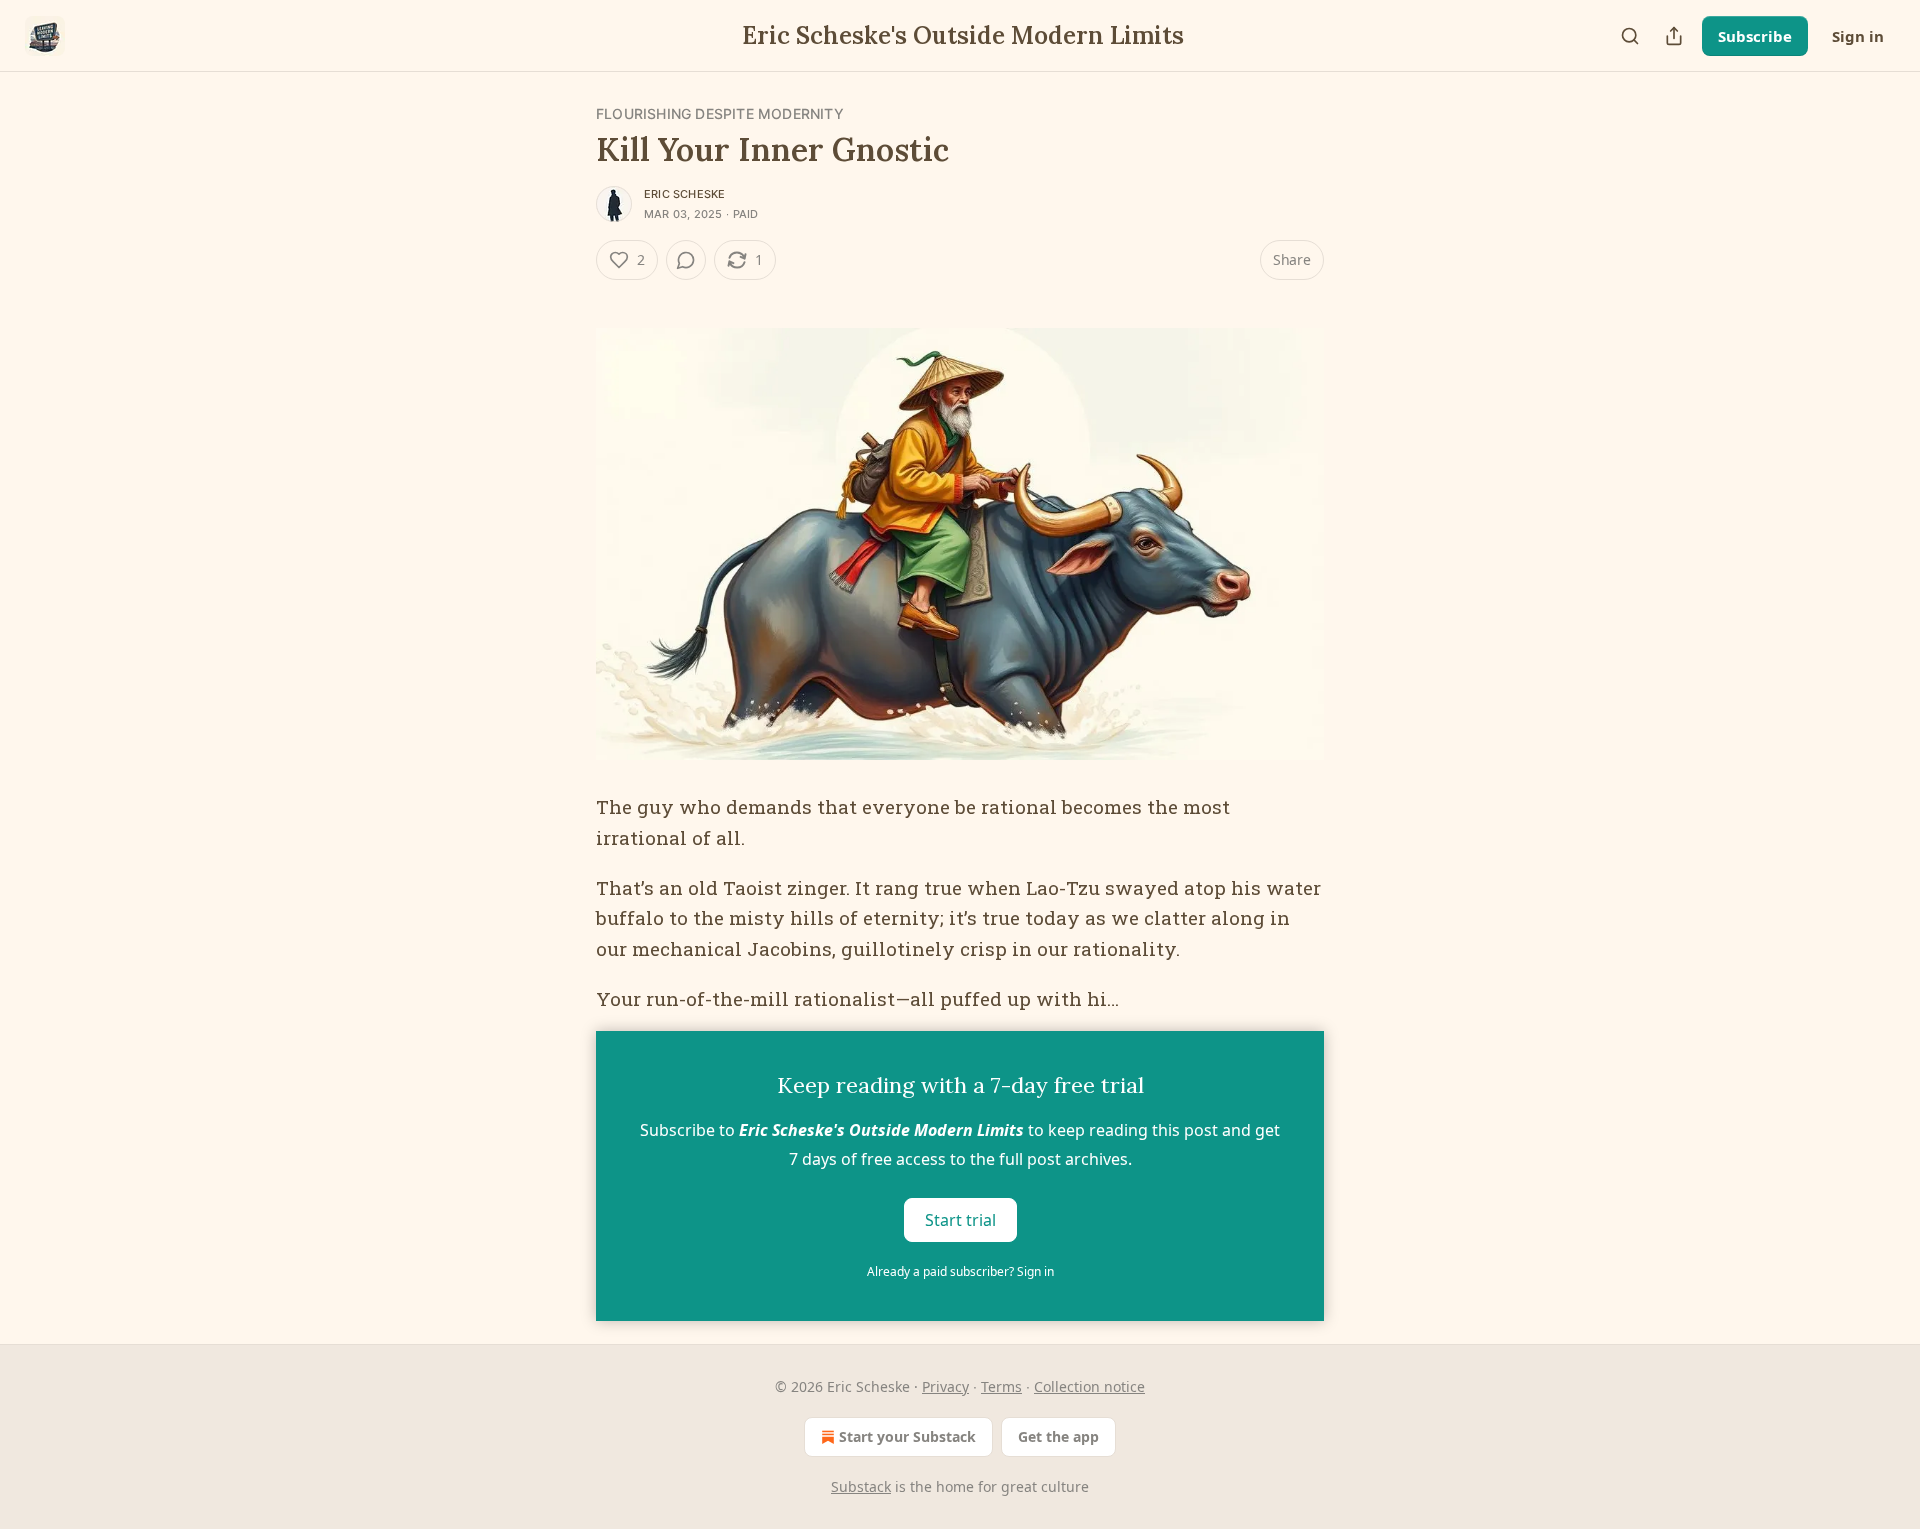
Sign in (1858, 36)
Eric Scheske (684, 194)
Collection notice (1089, 1386)
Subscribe (1755, 36)
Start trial (960, 1219)
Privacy (945, 1386)
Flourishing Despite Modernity (720, 113)
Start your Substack (907, 1436)
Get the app (1058, 1436)
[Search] (1630, 36)
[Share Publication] (1674, 36)
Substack (861, 1486)
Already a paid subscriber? (960, 1271)
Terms (1001, 1386)
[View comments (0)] (686, 260)
